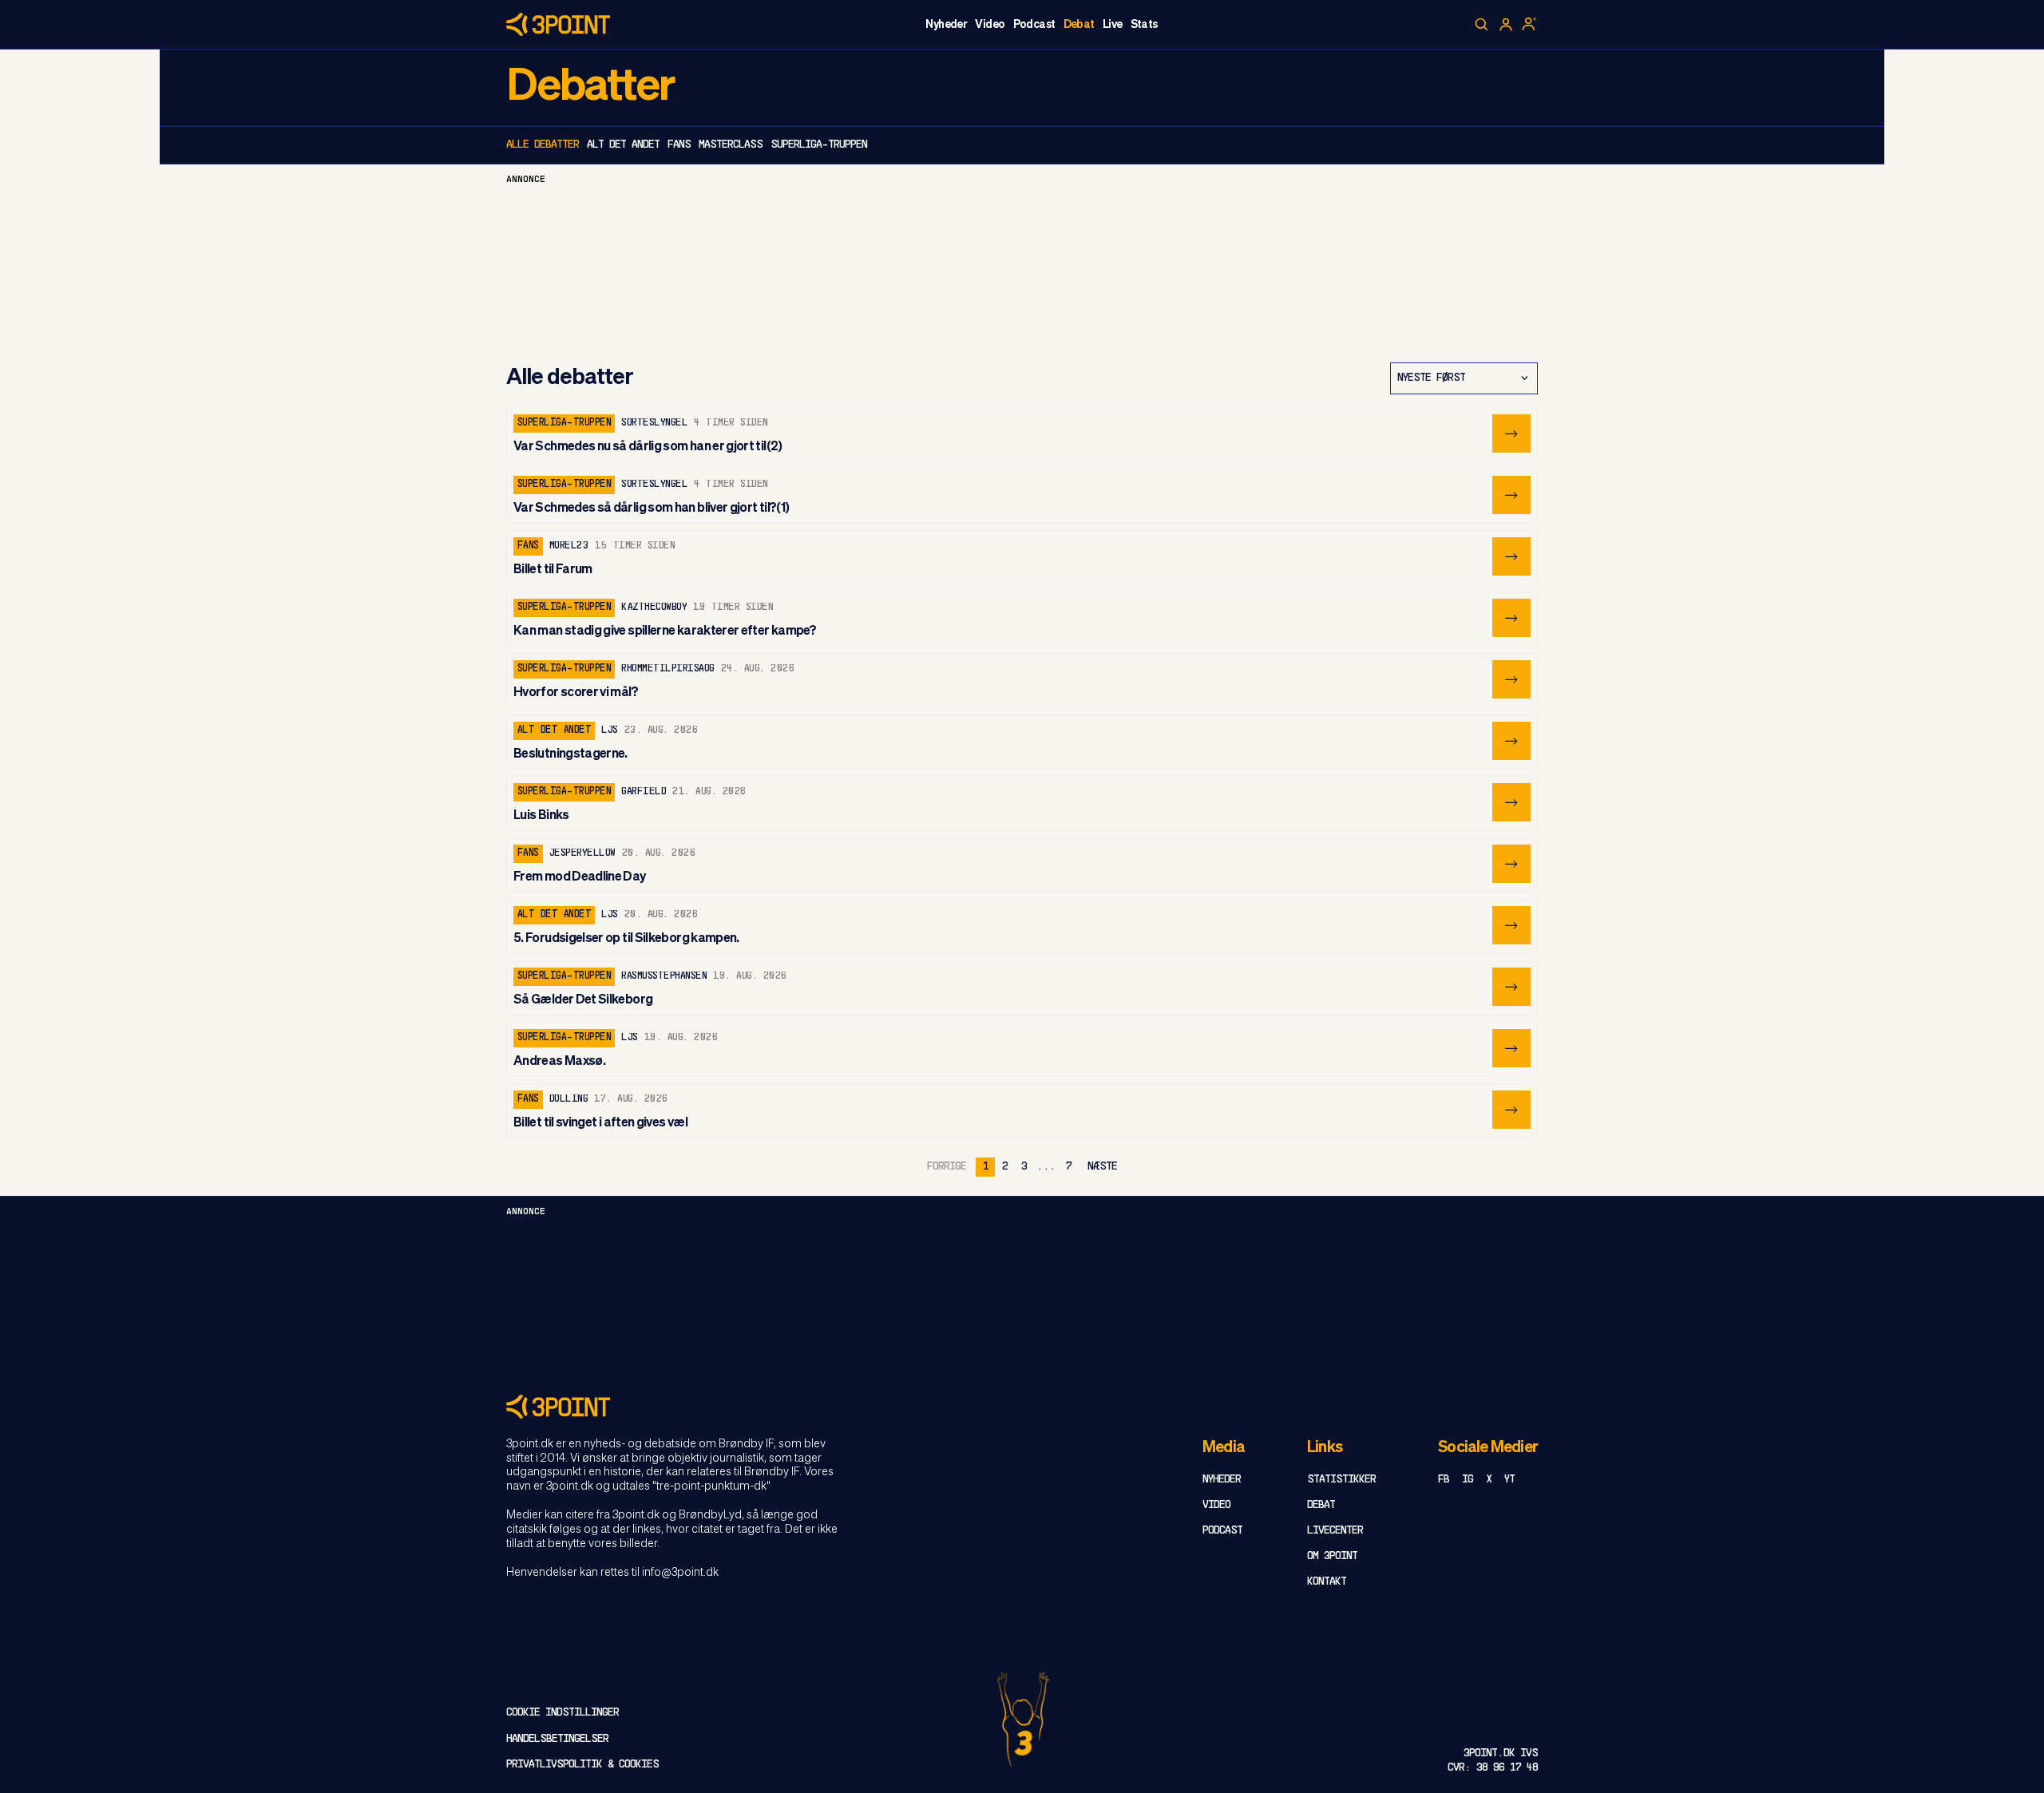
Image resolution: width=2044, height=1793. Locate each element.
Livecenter (1335, 1531)
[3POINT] (1022, 1406)
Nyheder (946, 25)
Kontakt (1327, 1582)
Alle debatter (543, 145)
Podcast (1034, 25)
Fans (679, 145)
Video (990, 25)
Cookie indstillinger (562, 1713)
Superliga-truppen (819, 145)
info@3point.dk (680, 1573)
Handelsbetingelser (557, 1739)
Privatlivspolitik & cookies (582, 1765)
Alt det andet (623, 145)
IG (1468, 1480)
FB (1444, 1480)
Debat (1079, 25)
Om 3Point (1332, 1556)
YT (1509, 1480)
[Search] (1482, 25)
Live (1113, 25)
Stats (1144, 25)
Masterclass (731, 145)
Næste (1102, 1167)
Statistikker (1341, 1480)
